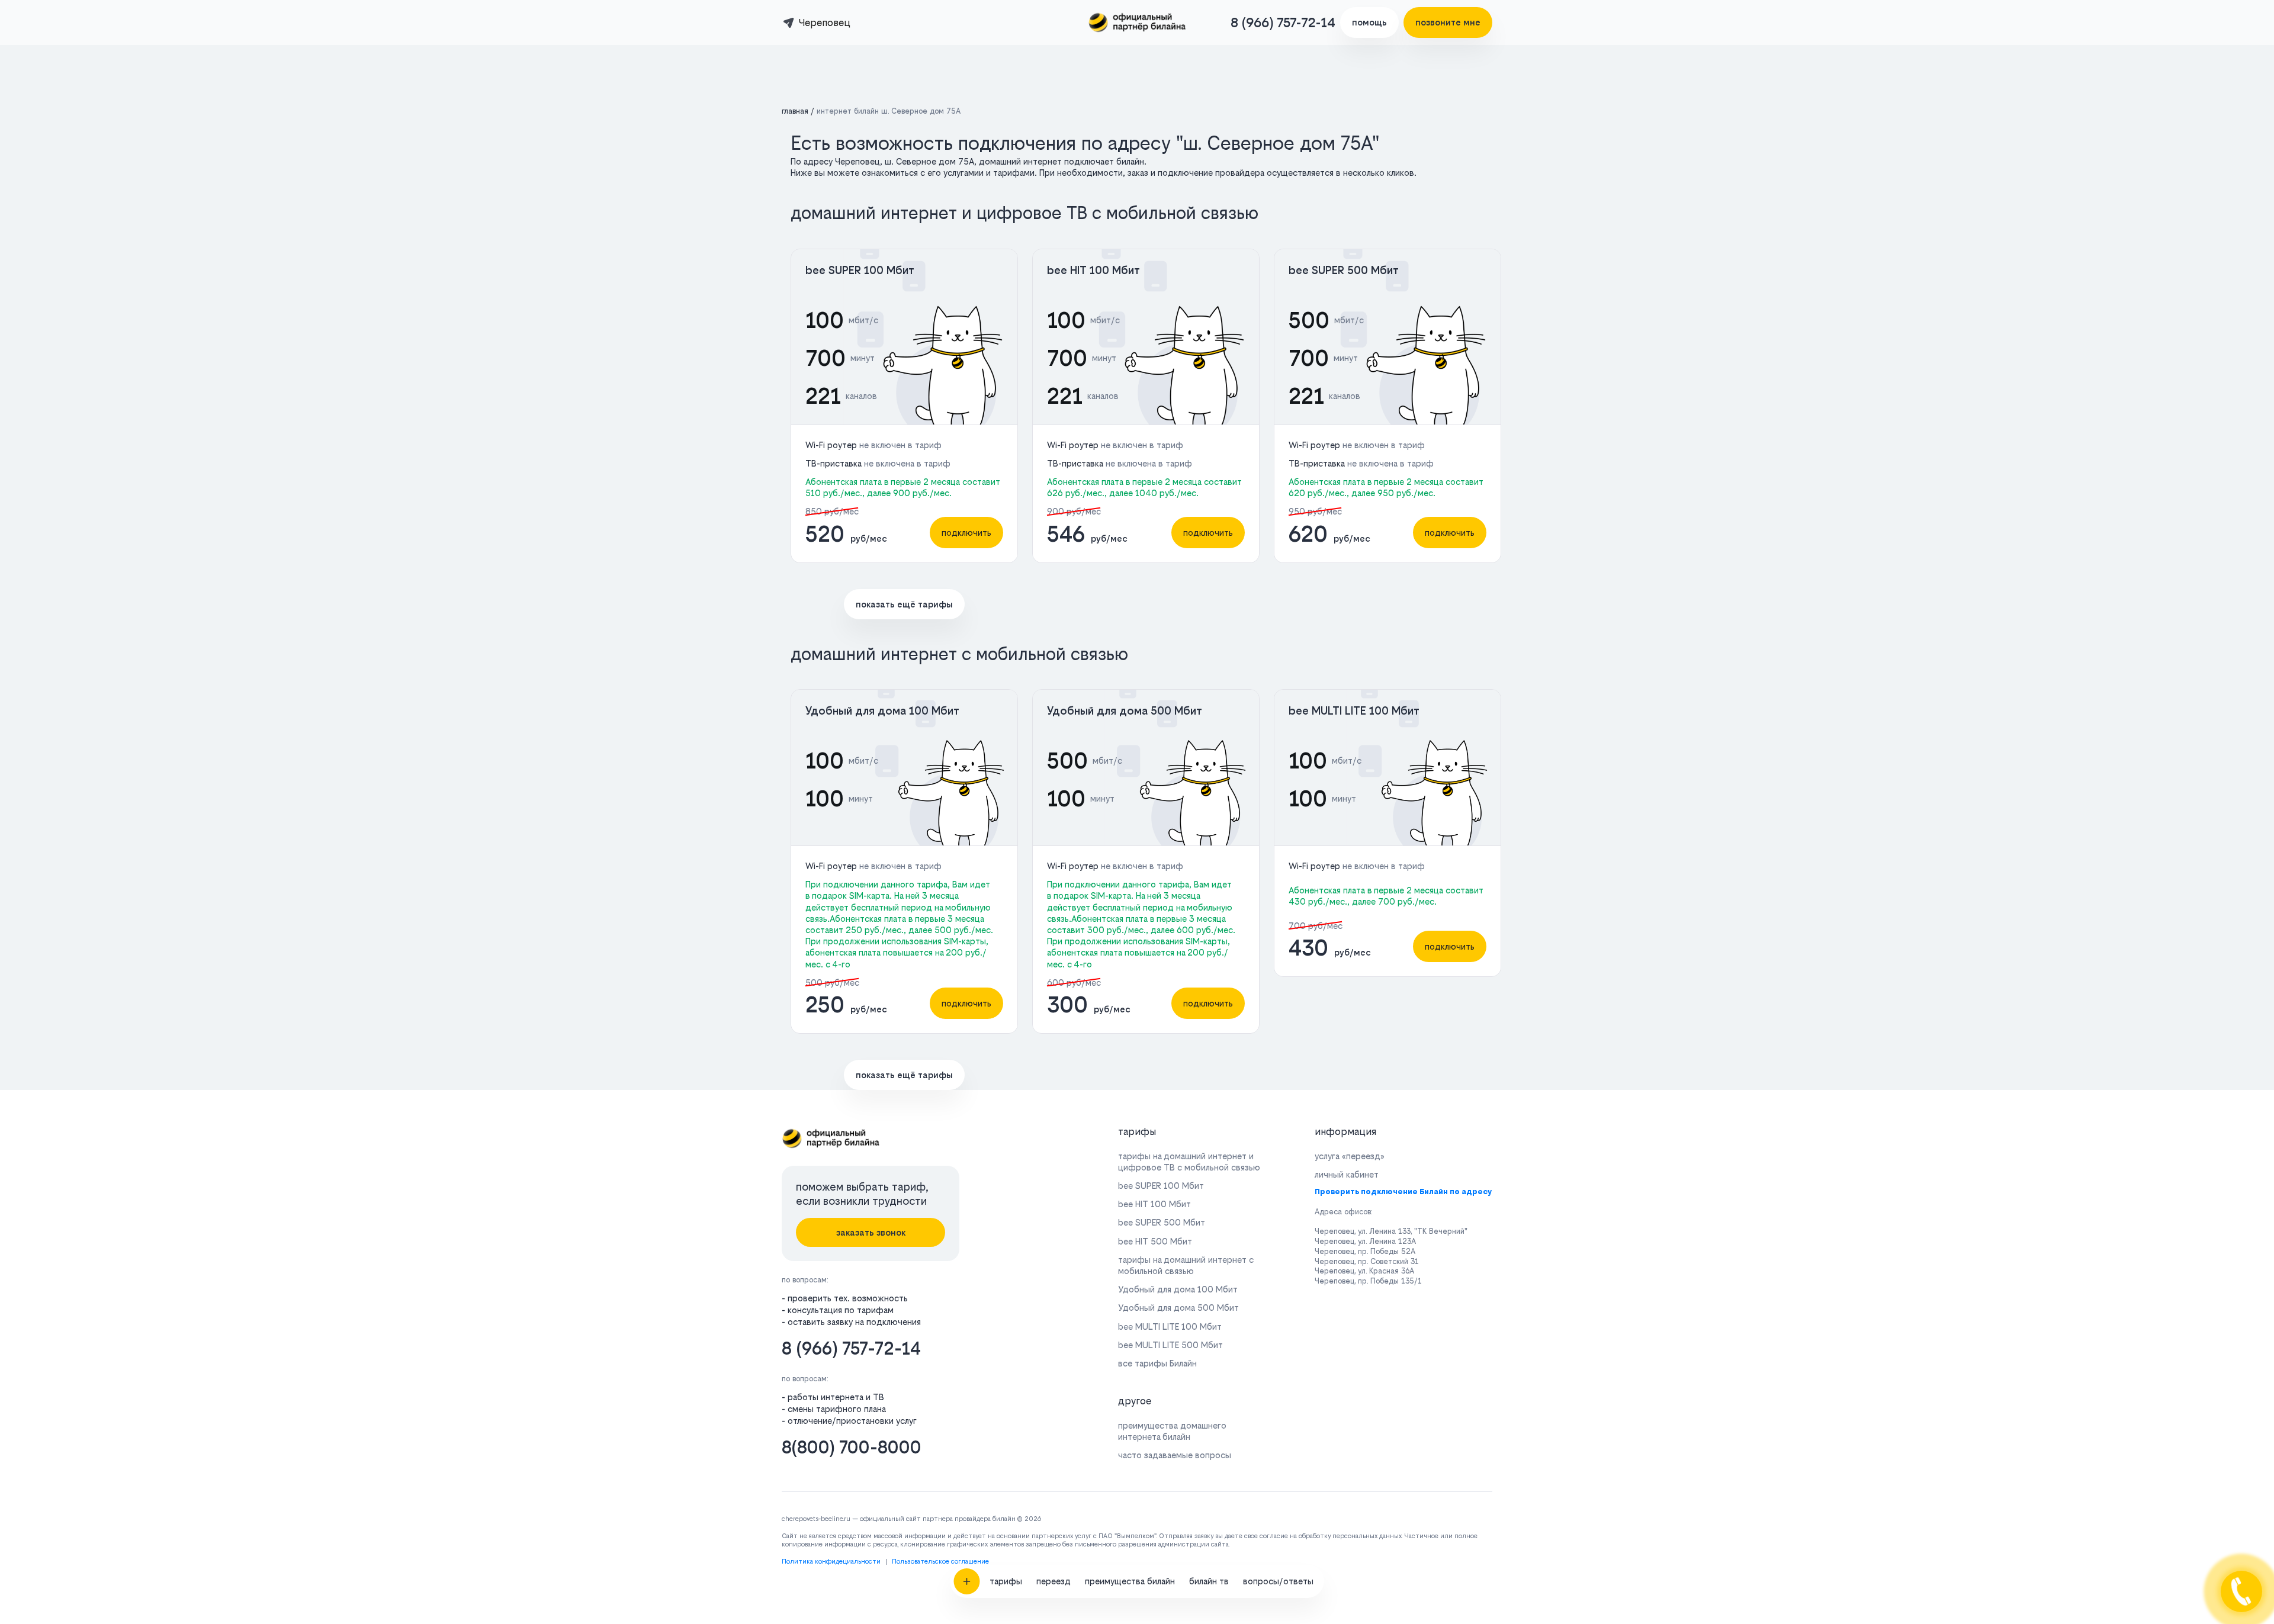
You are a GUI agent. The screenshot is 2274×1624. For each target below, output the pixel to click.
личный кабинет (1347, 1174)
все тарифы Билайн (1157, 1363)
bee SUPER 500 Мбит (1344, 270)
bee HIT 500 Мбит (1155, 1241)
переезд (1054, 1581)
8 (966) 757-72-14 (1283, 22)
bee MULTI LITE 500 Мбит (1170, 1345)
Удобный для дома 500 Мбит (1125, 711)
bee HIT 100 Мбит (1093, 270)
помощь (1369, 22)
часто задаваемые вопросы (1175, 1455)
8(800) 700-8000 (852, 1447)
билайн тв (1209, 1581)
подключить (966, 533)
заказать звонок (871, 1232)
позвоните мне (1448, 22)
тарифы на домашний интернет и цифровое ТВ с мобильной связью (1189, 1162)
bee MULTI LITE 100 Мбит (1354, 711)
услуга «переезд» (1350, 1156)
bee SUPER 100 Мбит (860, 270)
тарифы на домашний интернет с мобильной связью (1186, 1265)
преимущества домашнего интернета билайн (1172, 1431)
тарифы (1006, 1581)
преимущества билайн (1130, 1581)
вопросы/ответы (1278, 1581)
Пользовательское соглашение (940, 1562)
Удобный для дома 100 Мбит (882, 711)
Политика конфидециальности (831, 1562)
